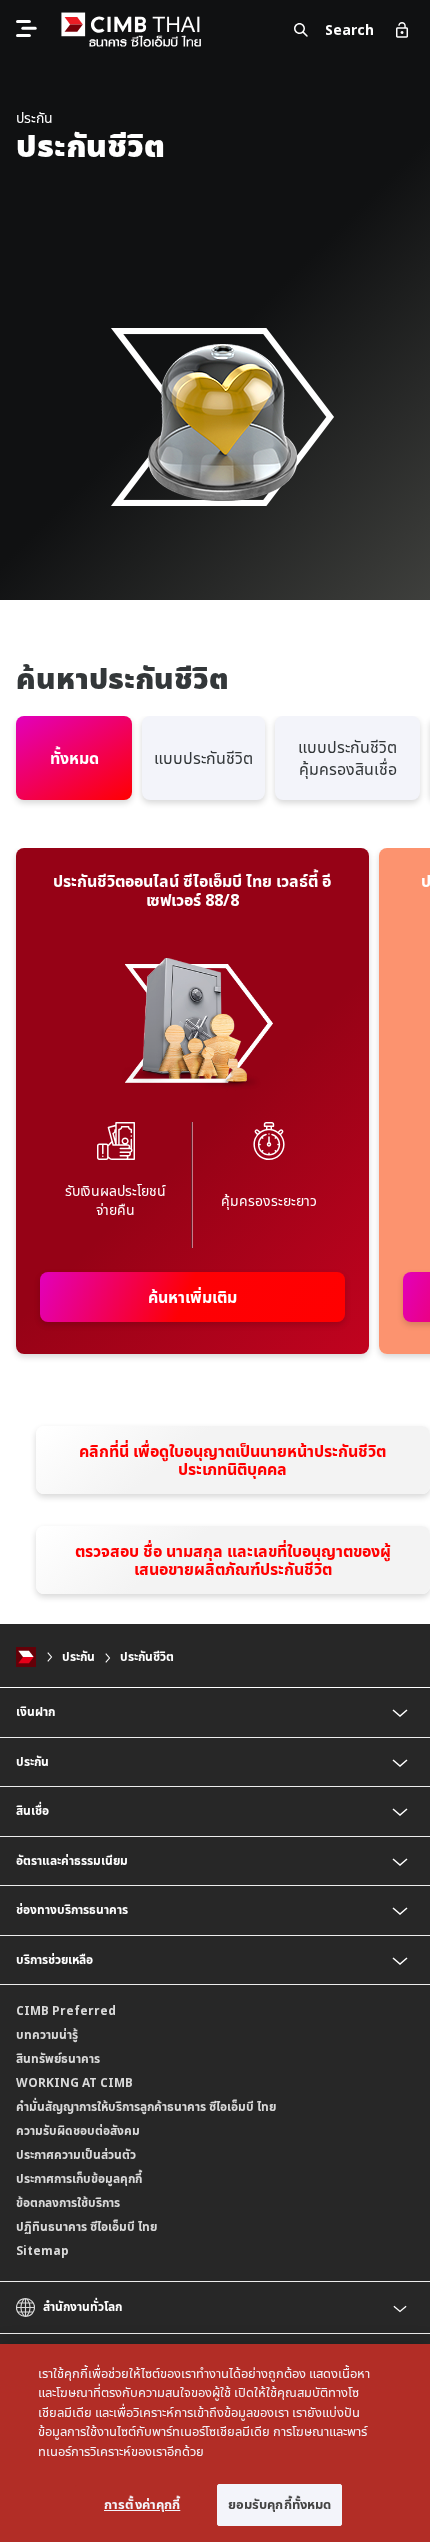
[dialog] (215, 2443)
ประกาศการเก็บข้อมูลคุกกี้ (79, 2178)
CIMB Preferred (66, 2010)
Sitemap (42, 2250)
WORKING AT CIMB (74, 2082)
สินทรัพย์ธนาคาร (58, 2058)
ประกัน (78, 1656)
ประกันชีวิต (147, 1656)
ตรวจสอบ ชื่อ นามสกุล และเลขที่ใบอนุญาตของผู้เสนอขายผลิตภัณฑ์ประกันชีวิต (233, 1560)
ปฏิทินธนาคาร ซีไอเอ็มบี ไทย (86, 2226)
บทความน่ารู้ (47, 2034)
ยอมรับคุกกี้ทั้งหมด (280, 2504)
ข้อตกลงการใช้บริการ (68, 2202)
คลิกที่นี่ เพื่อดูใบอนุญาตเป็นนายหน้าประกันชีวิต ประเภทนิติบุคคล (232, 1460)
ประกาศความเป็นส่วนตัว (76, 2154)
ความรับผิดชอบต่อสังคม (78, 2130)
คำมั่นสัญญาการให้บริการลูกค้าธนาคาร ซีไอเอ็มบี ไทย (146, 2106)
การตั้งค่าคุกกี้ (142, 2504)
